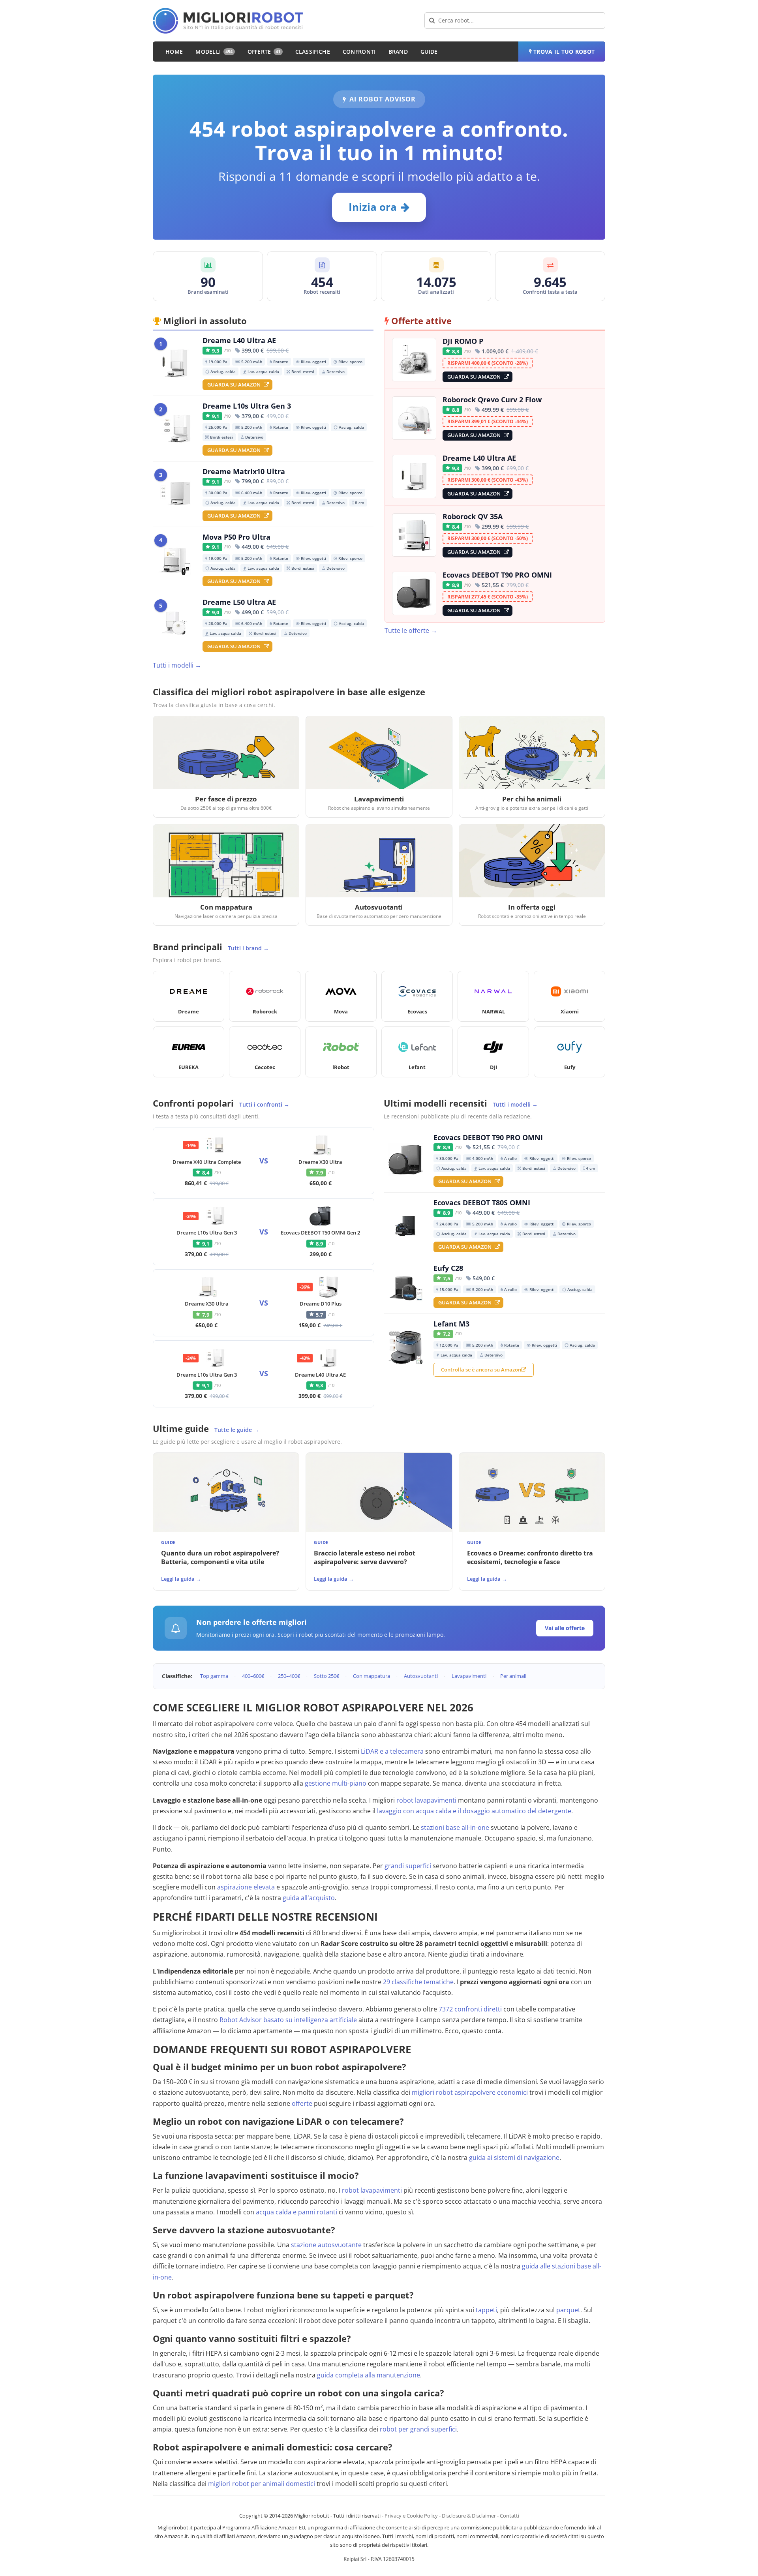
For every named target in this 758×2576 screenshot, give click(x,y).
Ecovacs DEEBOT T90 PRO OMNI (497, 575)
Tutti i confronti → (264, 1104)
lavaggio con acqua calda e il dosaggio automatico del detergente (474, 1811)
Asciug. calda (220, 371)
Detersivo (333, 371)
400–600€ (253, 1676)
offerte (302, 2103)
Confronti (359, 52)
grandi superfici (408, 1866)
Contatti (509, 2516)
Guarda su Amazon (234, 385)
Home (174, 52)
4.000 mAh (479, 1158)
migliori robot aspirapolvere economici (470, 2092)
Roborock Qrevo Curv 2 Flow (492, 400)
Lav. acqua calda (261, 371)
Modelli (214, 52)
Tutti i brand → (248, 948)
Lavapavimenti (469, 1676)
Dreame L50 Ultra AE (239, 602)
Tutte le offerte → (411, 630)
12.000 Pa (447, 1344)
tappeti (486, 2310)
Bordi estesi (300, 371)
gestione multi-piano (336, 1783)
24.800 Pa (447, 1223)
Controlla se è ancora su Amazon (481, 1370)
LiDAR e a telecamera (392, 1751)
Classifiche (313, 52)
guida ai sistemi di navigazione (514, 2158)
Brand (398, 52)
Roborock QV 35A (473, 516)
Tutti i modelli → (177, 665)
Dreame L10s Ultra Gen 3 (247, 406)
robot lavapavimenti (426, 1800)
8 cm (358, 502)
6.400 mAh (249, 492)
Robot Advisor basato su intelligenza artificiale (288, 2020)
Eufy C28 (448, 1268)
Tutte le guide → (237, 1430)
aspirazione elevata (246, 1887)
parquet (568, 2310)
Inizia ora (373, 207)
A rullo (509, 1158)
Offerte (264, 52)
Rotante (279, 361)
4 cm (589, 1168)
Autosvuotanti (421, 1676)
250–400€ (289, 1676)
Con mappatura (371, 1676)
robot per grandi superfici (418, 2429)
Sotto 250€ (326, 1676)
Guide (429, 52)
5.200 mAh (249, 361)
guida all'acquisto (309, 1898)
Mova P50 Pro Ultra (236, 537)
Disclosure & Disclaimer (469, 2516)
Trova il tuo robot (564, 52)
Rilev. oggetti (311, 361)
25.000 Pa (216, 427)
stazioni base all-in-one (455, 1827)
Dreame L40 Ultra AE (239, 341)
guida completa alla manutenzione (369, 2375)
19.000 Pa (216, 361)
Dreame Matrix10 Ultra (244, 472)
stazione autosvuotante (326, 2245)
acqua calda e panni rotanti (296, 2212)
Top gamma (214, 1676)
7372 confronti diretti (470, 2009)
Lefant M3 (451, 1324)
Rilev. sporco (348, 361)
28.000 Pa (216, 623)
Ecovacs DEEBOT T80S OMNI (482, 1203)
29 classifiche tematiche (418, 1982)
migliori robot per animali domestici (262, 2484)
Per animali (513, 1676)
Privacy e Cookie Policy (411, 2516)
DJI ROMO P (463, 341)
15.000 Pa (447, 1289)
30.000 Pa (216, 492)
